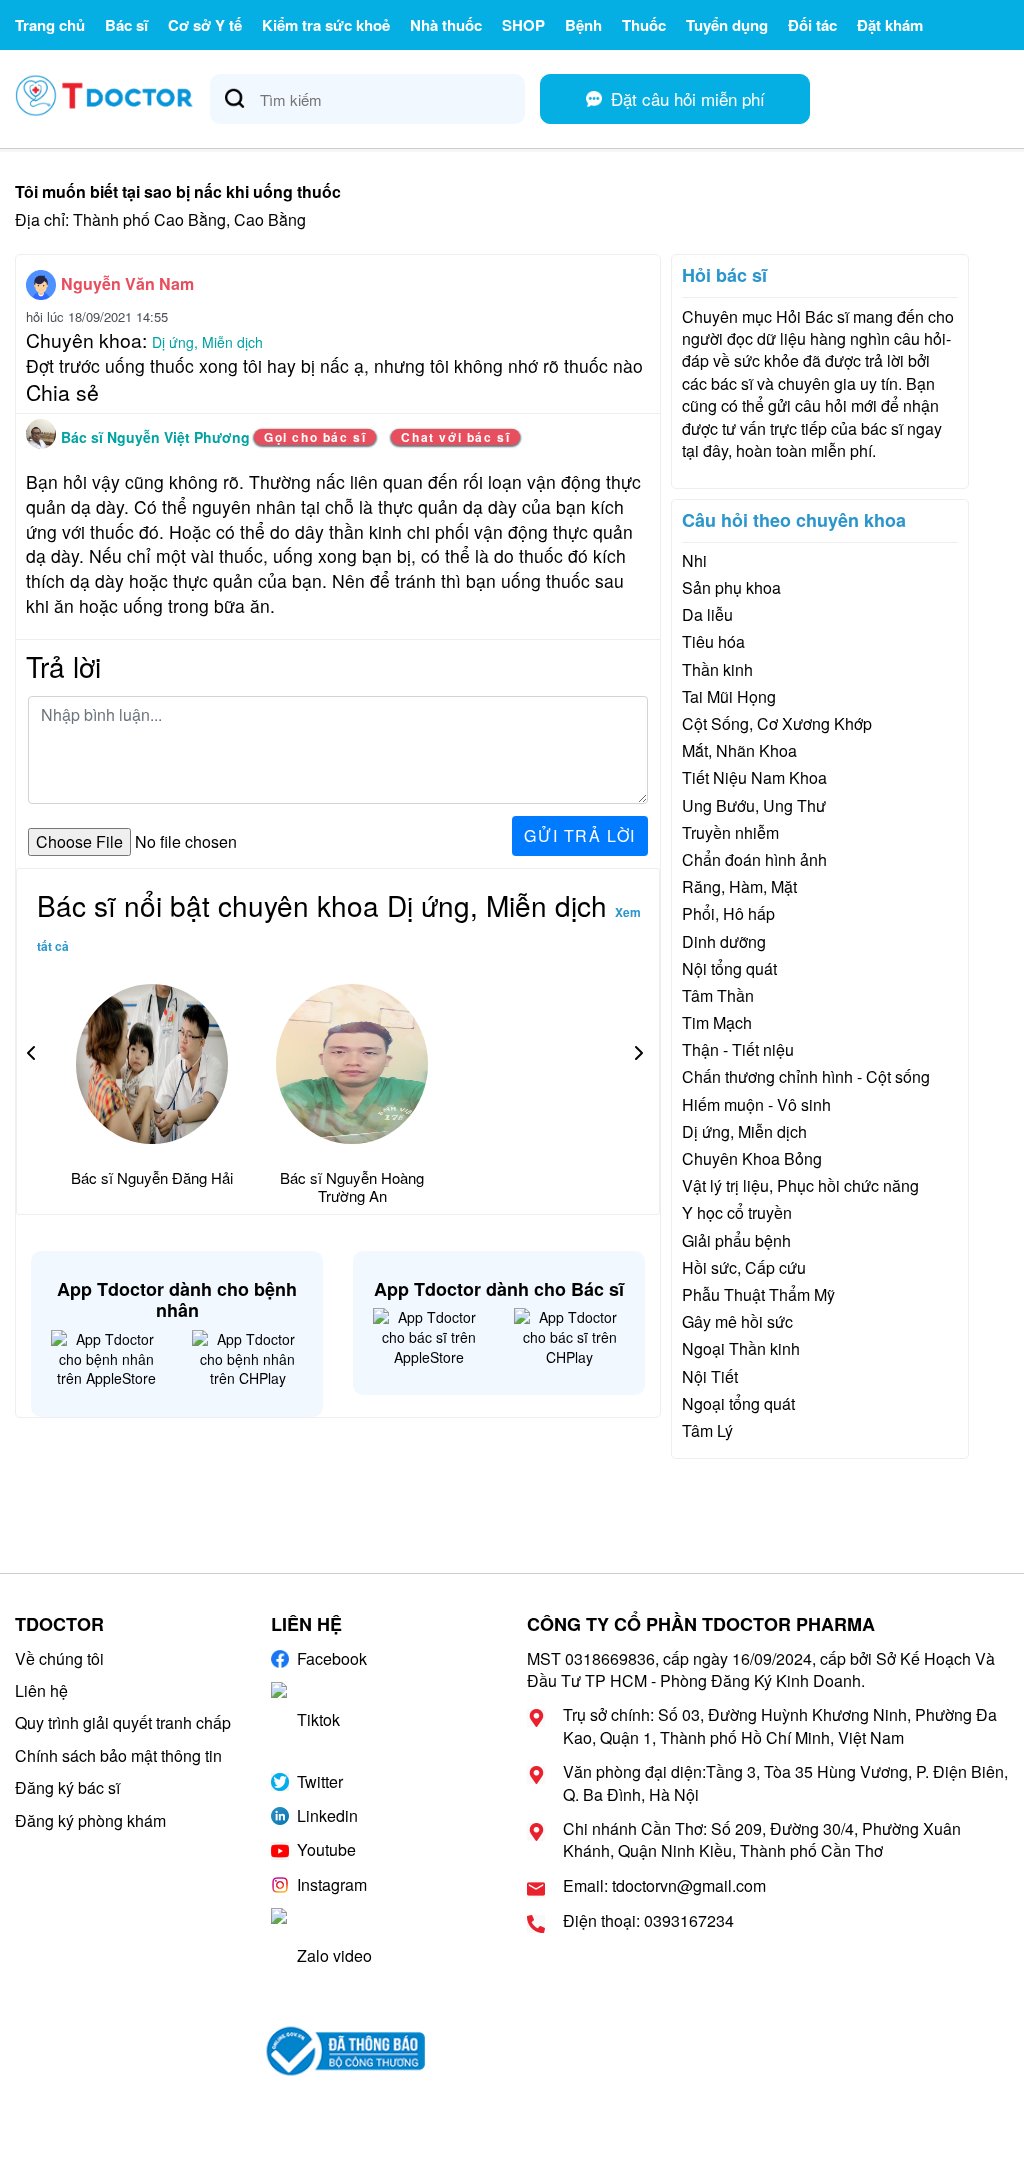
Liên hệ (41, 1690)
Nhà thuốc (446, 25)
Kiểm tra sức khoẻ (326, 25)
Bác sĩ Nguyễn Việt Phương (157, 437)
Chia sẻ (62, 392)
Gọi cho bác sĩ (315, 437)
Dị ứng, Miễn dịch (207, 342)
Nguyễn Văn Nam (127, 283)
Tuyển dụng (727, 25)
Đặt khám (890, 25)
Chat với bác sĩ (455, 437)
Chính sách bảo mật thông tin (118, 1755)
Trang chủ (50, 25)
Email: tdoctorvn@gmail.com (664, 1886)
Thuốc (644, 25)
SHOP (523, 25)
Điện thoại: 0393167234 (648, 1921)
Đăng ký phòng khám (90, 1820)
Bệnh (583, 25)
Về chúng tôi (59, 1658)
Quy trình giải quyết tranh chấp (123, 1722)
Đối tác (812, 25)
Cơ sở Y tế (205, 25)
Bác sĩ (126, 25)
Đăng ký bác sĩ (67, 1787)
